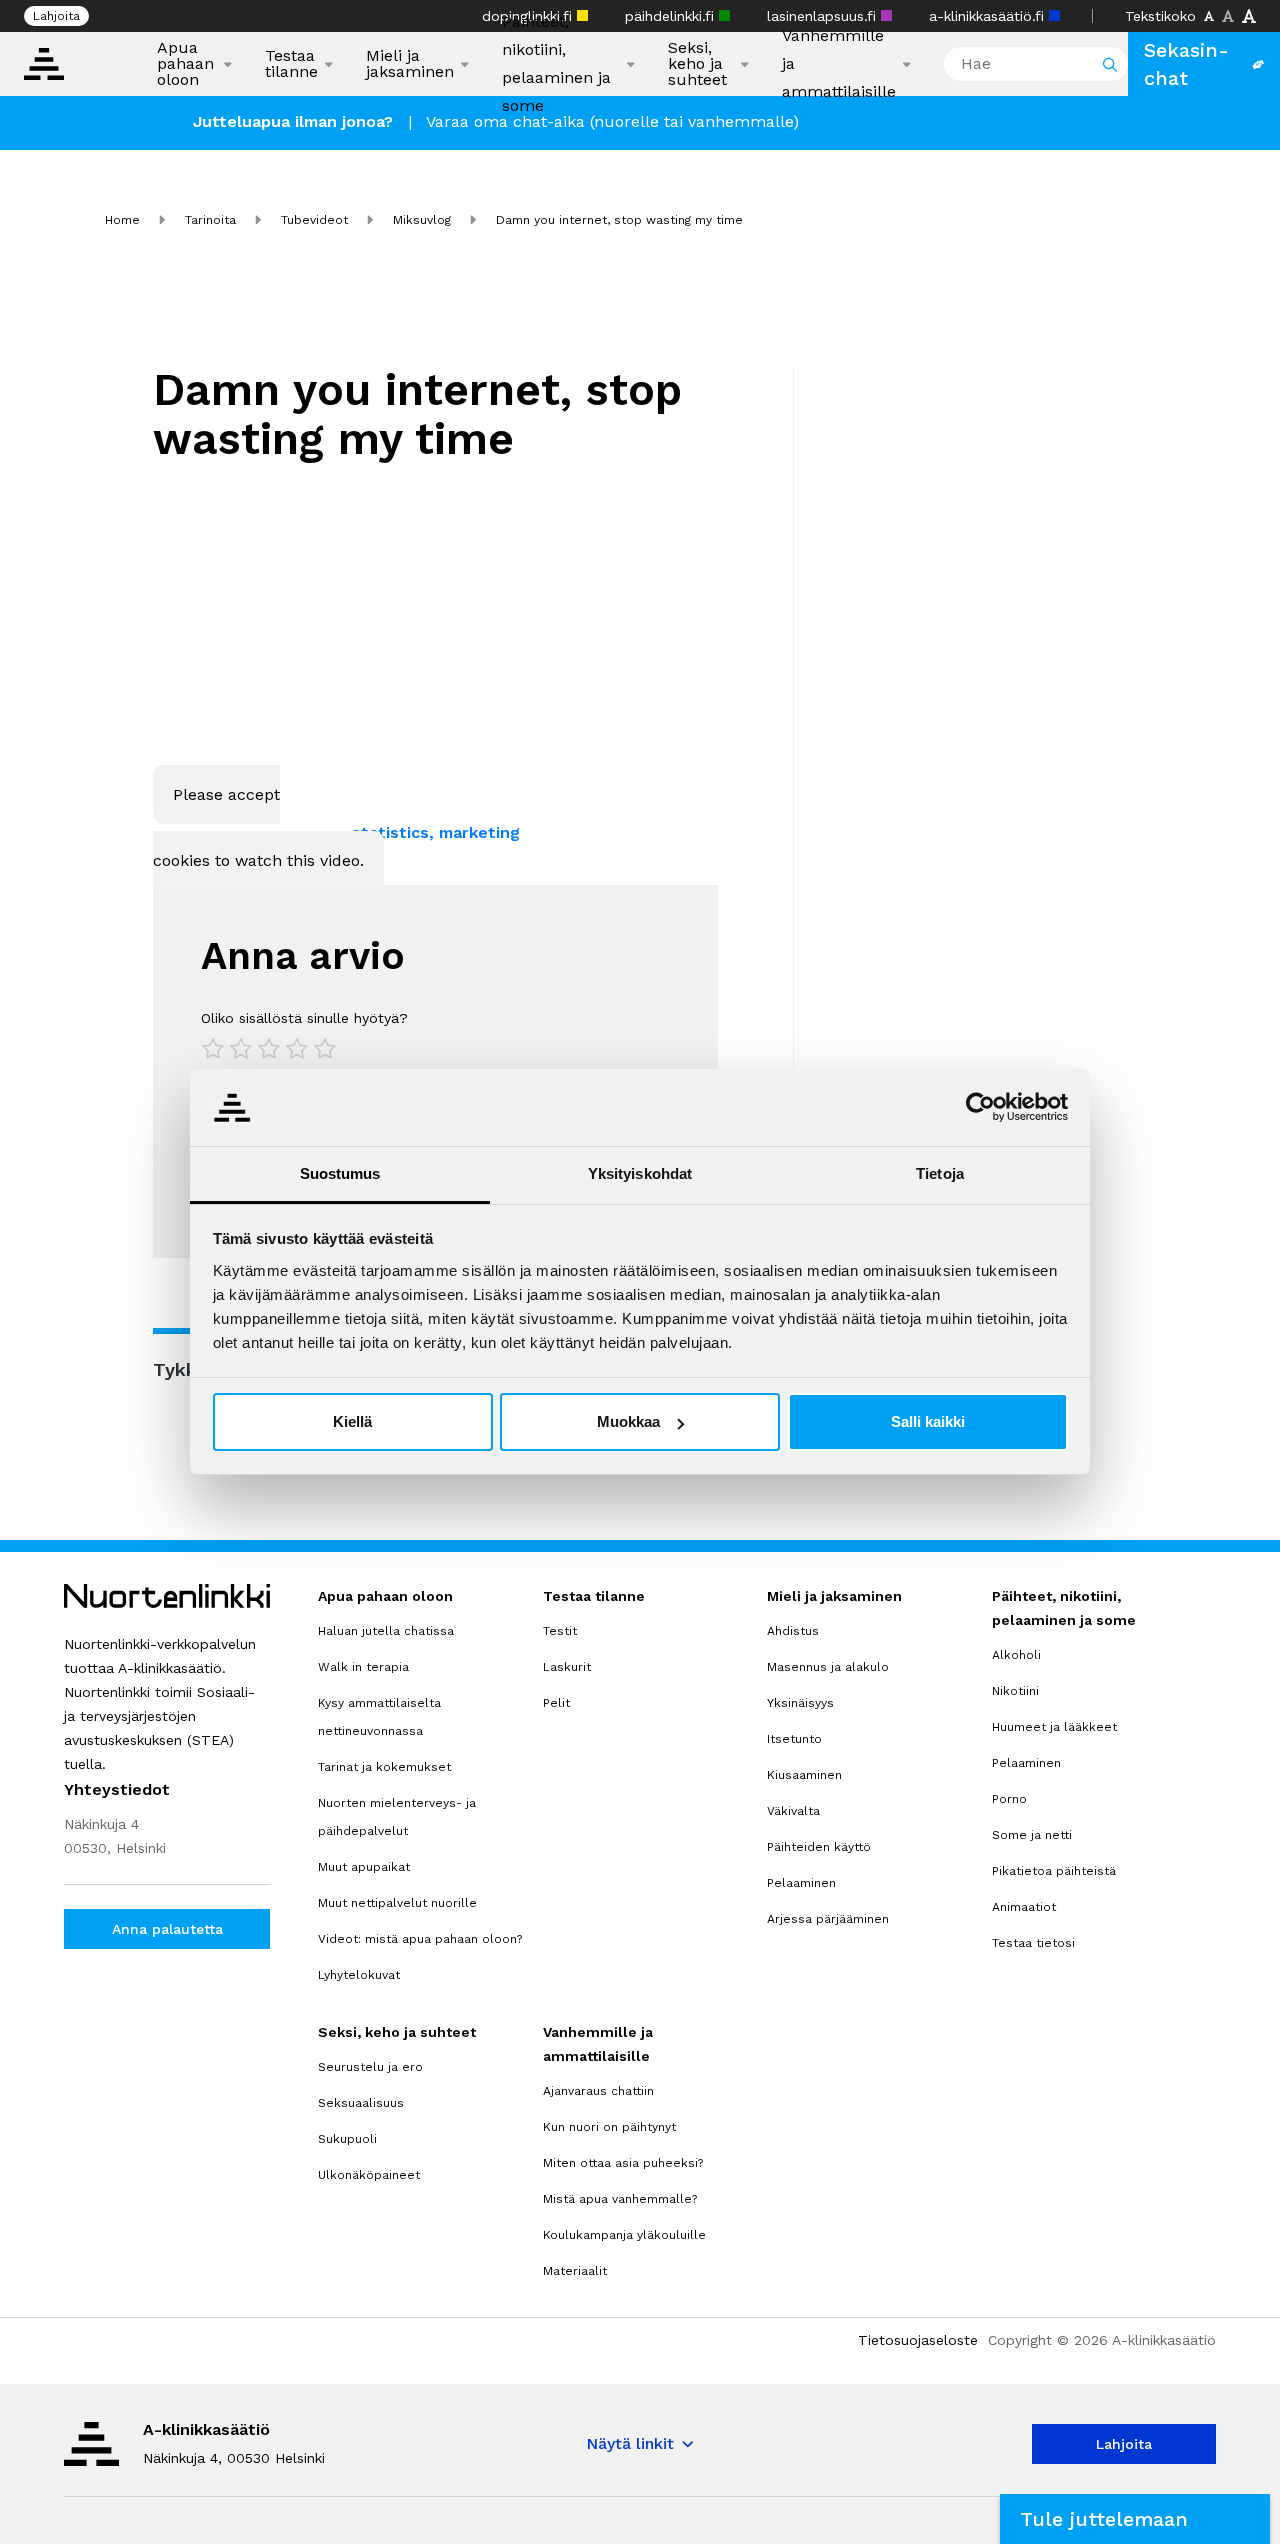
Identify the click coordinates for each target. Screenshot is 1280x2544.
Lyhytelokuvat (359, 1975)
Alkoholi (1016, 1655)
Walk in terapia (363, 1667)
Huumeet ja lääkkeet (1054, 1727)
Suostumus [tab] (340, 1173)
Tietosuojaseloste (918, 2340)
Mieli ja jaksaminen (410, 64)
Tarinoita (210, 220)
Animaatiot (1024, 1907)
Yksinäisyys (800, 1703)
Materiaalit (575, 2271)
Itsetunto (794, 1739)
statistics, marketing (436, 832)
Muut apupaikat (364, 1867)
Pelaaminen (801, 1883)
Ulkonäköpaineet (369, 2175)
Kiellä (352, 1421)
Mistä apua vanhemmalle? (620, 2199)
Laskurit (567, 1667)
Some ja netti (1032, 1835)
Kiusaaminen (804, 1775)
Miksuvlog (422, 220)
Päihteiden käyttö (819, 1847)
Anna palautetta (167, 1929)
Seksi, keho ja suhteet (697, 64)
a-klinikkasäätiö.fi (989, 16)
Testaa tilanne (291, 64)
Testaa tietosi (1033, 1943)
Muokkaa (628, 1421)
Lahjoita (56, 16)
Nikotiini (1015, 1691)
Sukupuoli (347, 2139)
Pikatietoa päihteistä (1054, 1871)
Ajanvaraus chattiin (598, 2091)
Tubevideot (314, 220)
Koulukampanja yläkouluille (624, 2235)
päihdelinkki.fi (672, 16)
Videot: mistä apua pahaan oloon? (420, 1939)
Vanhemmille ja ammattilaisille (839, 63)
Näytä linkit (630, 2443)
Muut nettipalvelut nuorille (397, 1903)
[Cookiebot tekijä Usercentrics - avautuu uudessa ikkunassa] (980, 1107)
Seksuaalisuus (361, 2103)
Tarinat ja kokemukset (384, 1767)
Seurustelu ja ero (370, 2067)
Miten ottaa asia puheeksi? (623, 2163)
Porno (1009, 1799)
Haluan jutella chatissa (386, 1631)
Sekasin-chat (1186, 64)
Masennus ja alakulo (828, 1667)
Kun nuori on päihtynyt (609, 2127)
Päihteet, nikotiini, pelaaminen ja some (556, 63)
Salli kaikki (928, 1421)
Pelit (556, 1703)
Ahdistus (793, 1631)
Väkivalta (793, 1811)
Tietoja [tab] (940, 1173)
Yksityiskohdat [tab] (640, 1173)
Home (122, 220)
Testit (560, 1631)
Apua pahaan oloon (185, 64)
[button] (1135, 2519)
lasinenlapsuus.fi (824, 16)
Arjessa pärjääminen (828, 1919)
